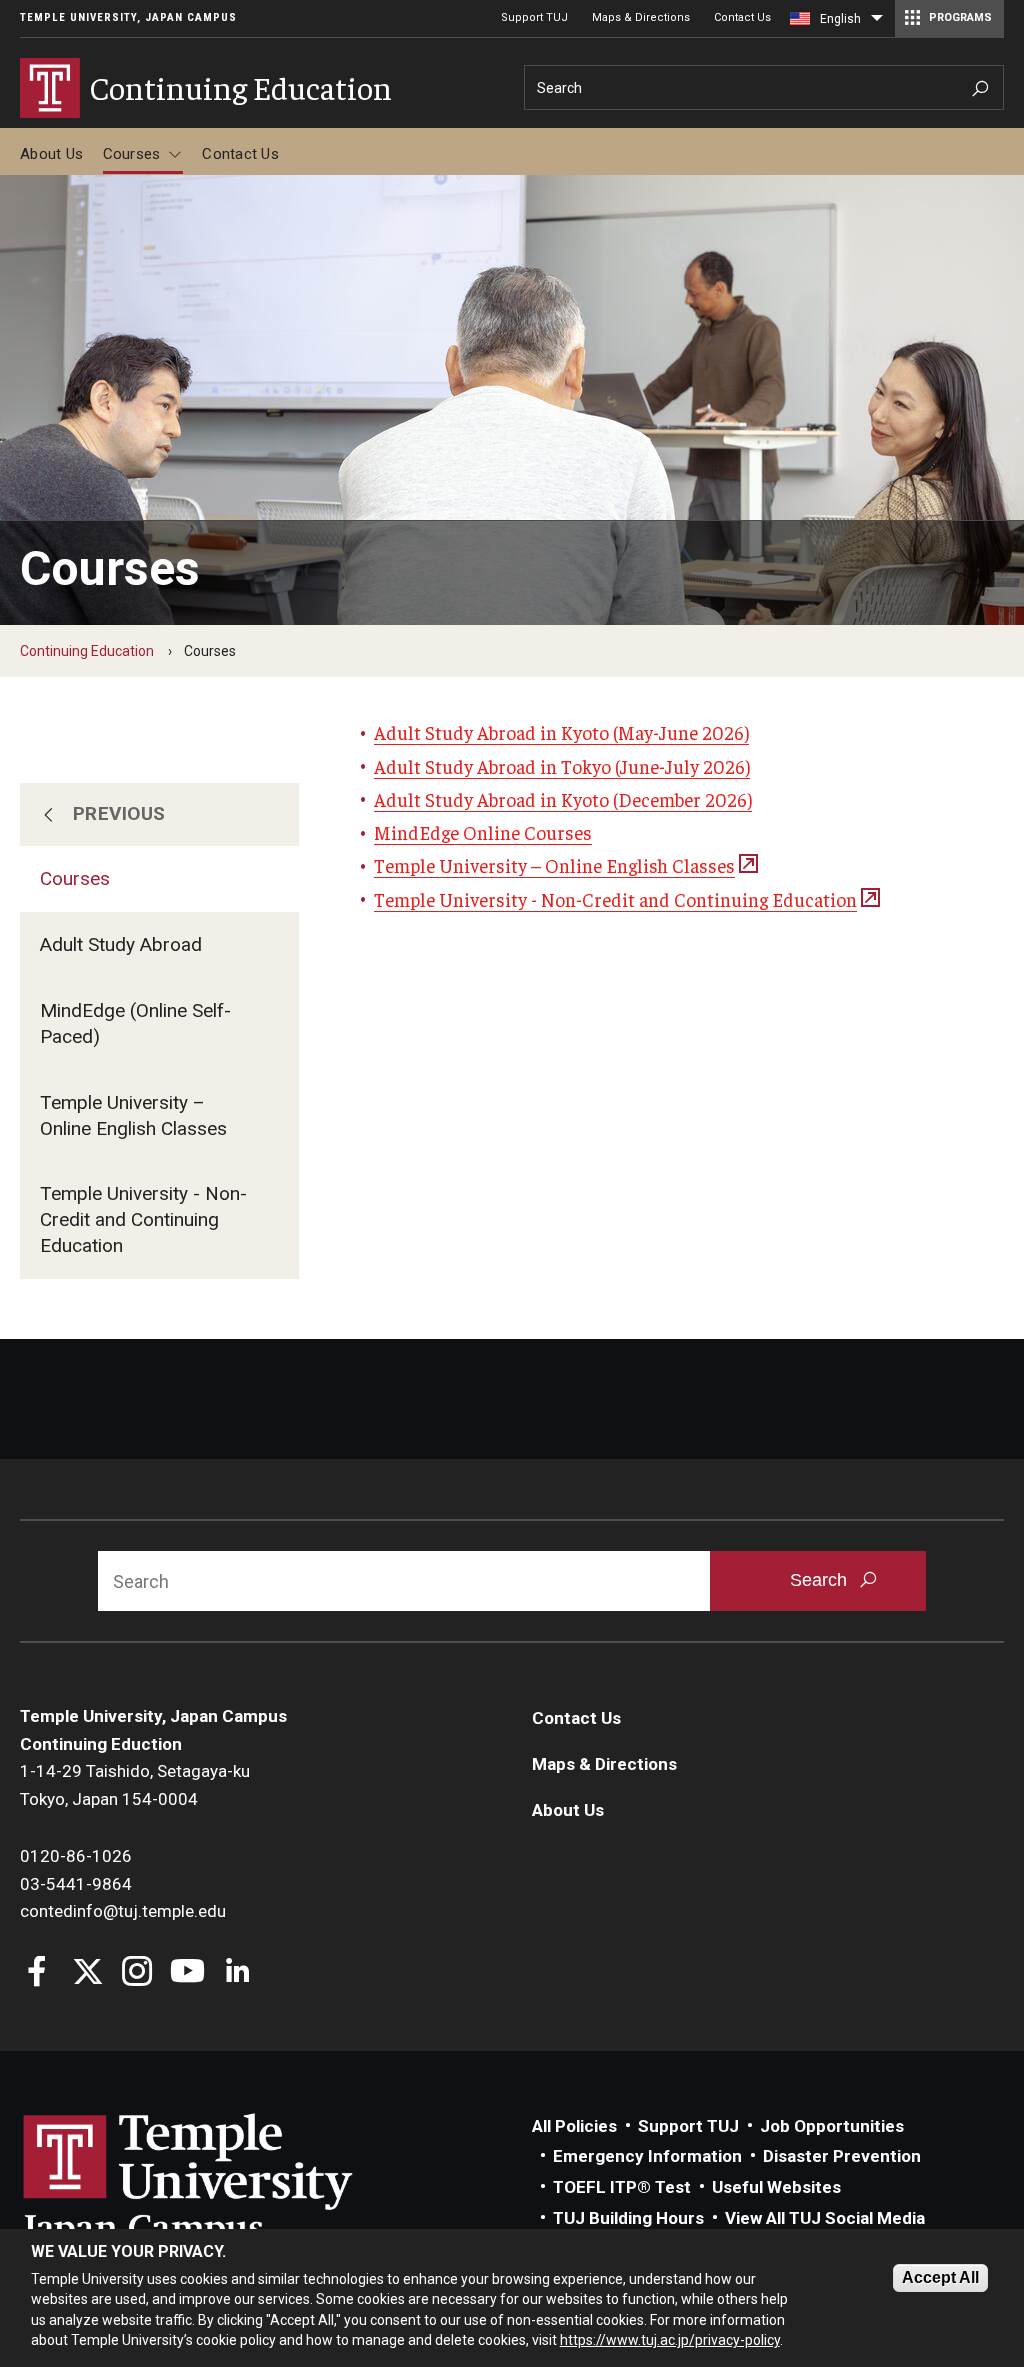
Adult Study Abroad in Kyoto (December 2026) (563, 799)
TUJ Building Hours (628, 2218)
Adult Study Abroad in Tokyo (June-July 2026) (562, 766)
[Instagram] (137, 1973)
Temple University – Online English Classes (133, 1115)
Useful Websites (776, 2187)
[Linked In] (237, 1973)
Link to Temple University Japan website (220, 2181)
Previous (119, 813)
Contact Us (742, 17)
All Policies (574, 2126)
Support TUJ (534, 17)
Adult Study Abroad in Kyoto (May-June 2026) (561, 732)
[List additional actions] (877, 23)
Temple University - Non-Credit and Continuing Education (143, 1219)
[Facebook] (37, 1973)
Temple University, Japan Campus (128, 17)
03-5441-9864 (76, 1884)
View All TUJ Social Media (825, 2218)
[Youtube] (187, 1973)
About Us (51, 154)
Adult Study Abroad (121, 944)
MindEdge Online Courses (483, 832)
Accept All (940, 2277)
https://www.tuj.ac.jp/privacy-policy (670, 2340)
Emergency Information (647, 2156)
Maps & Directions (641, 17)
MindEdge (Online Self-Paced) (135, 1023)
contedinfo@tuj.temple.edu (123, 1911)
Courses (132, 154)
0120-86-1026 (76, 1856)
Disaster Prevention (842, 2156)
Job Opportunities (832, 2126)
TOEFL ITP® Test (622, 2187)
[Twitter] (87, 1973)
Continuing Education (87, 651)
